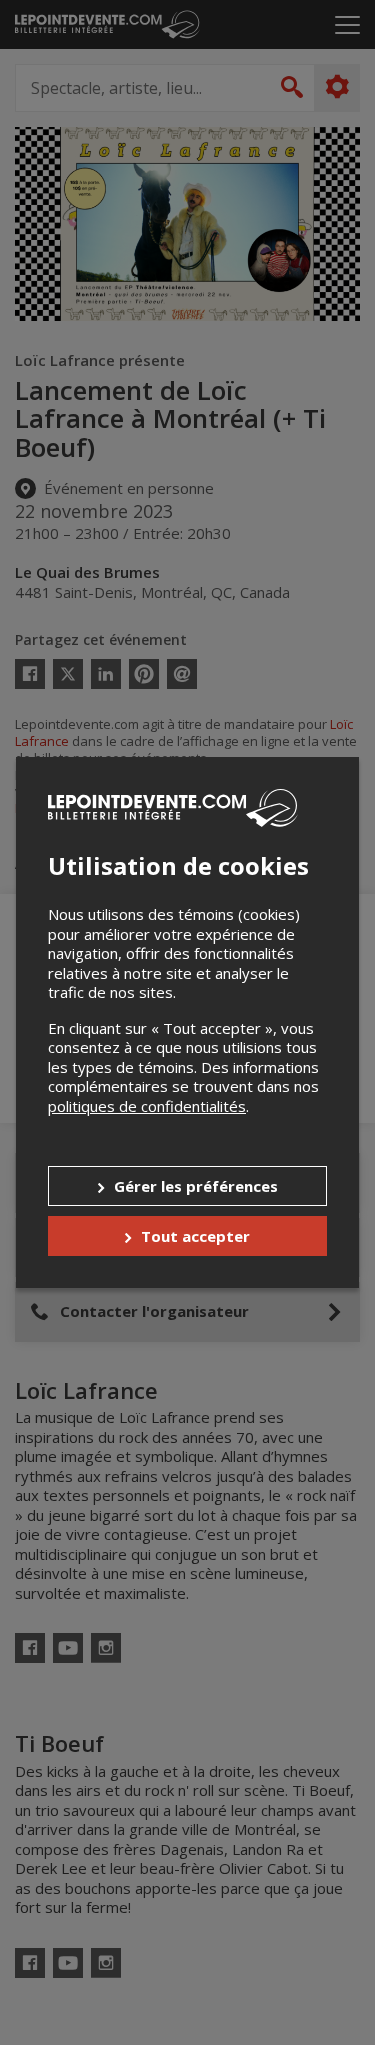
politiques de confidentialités (147, 1106)
